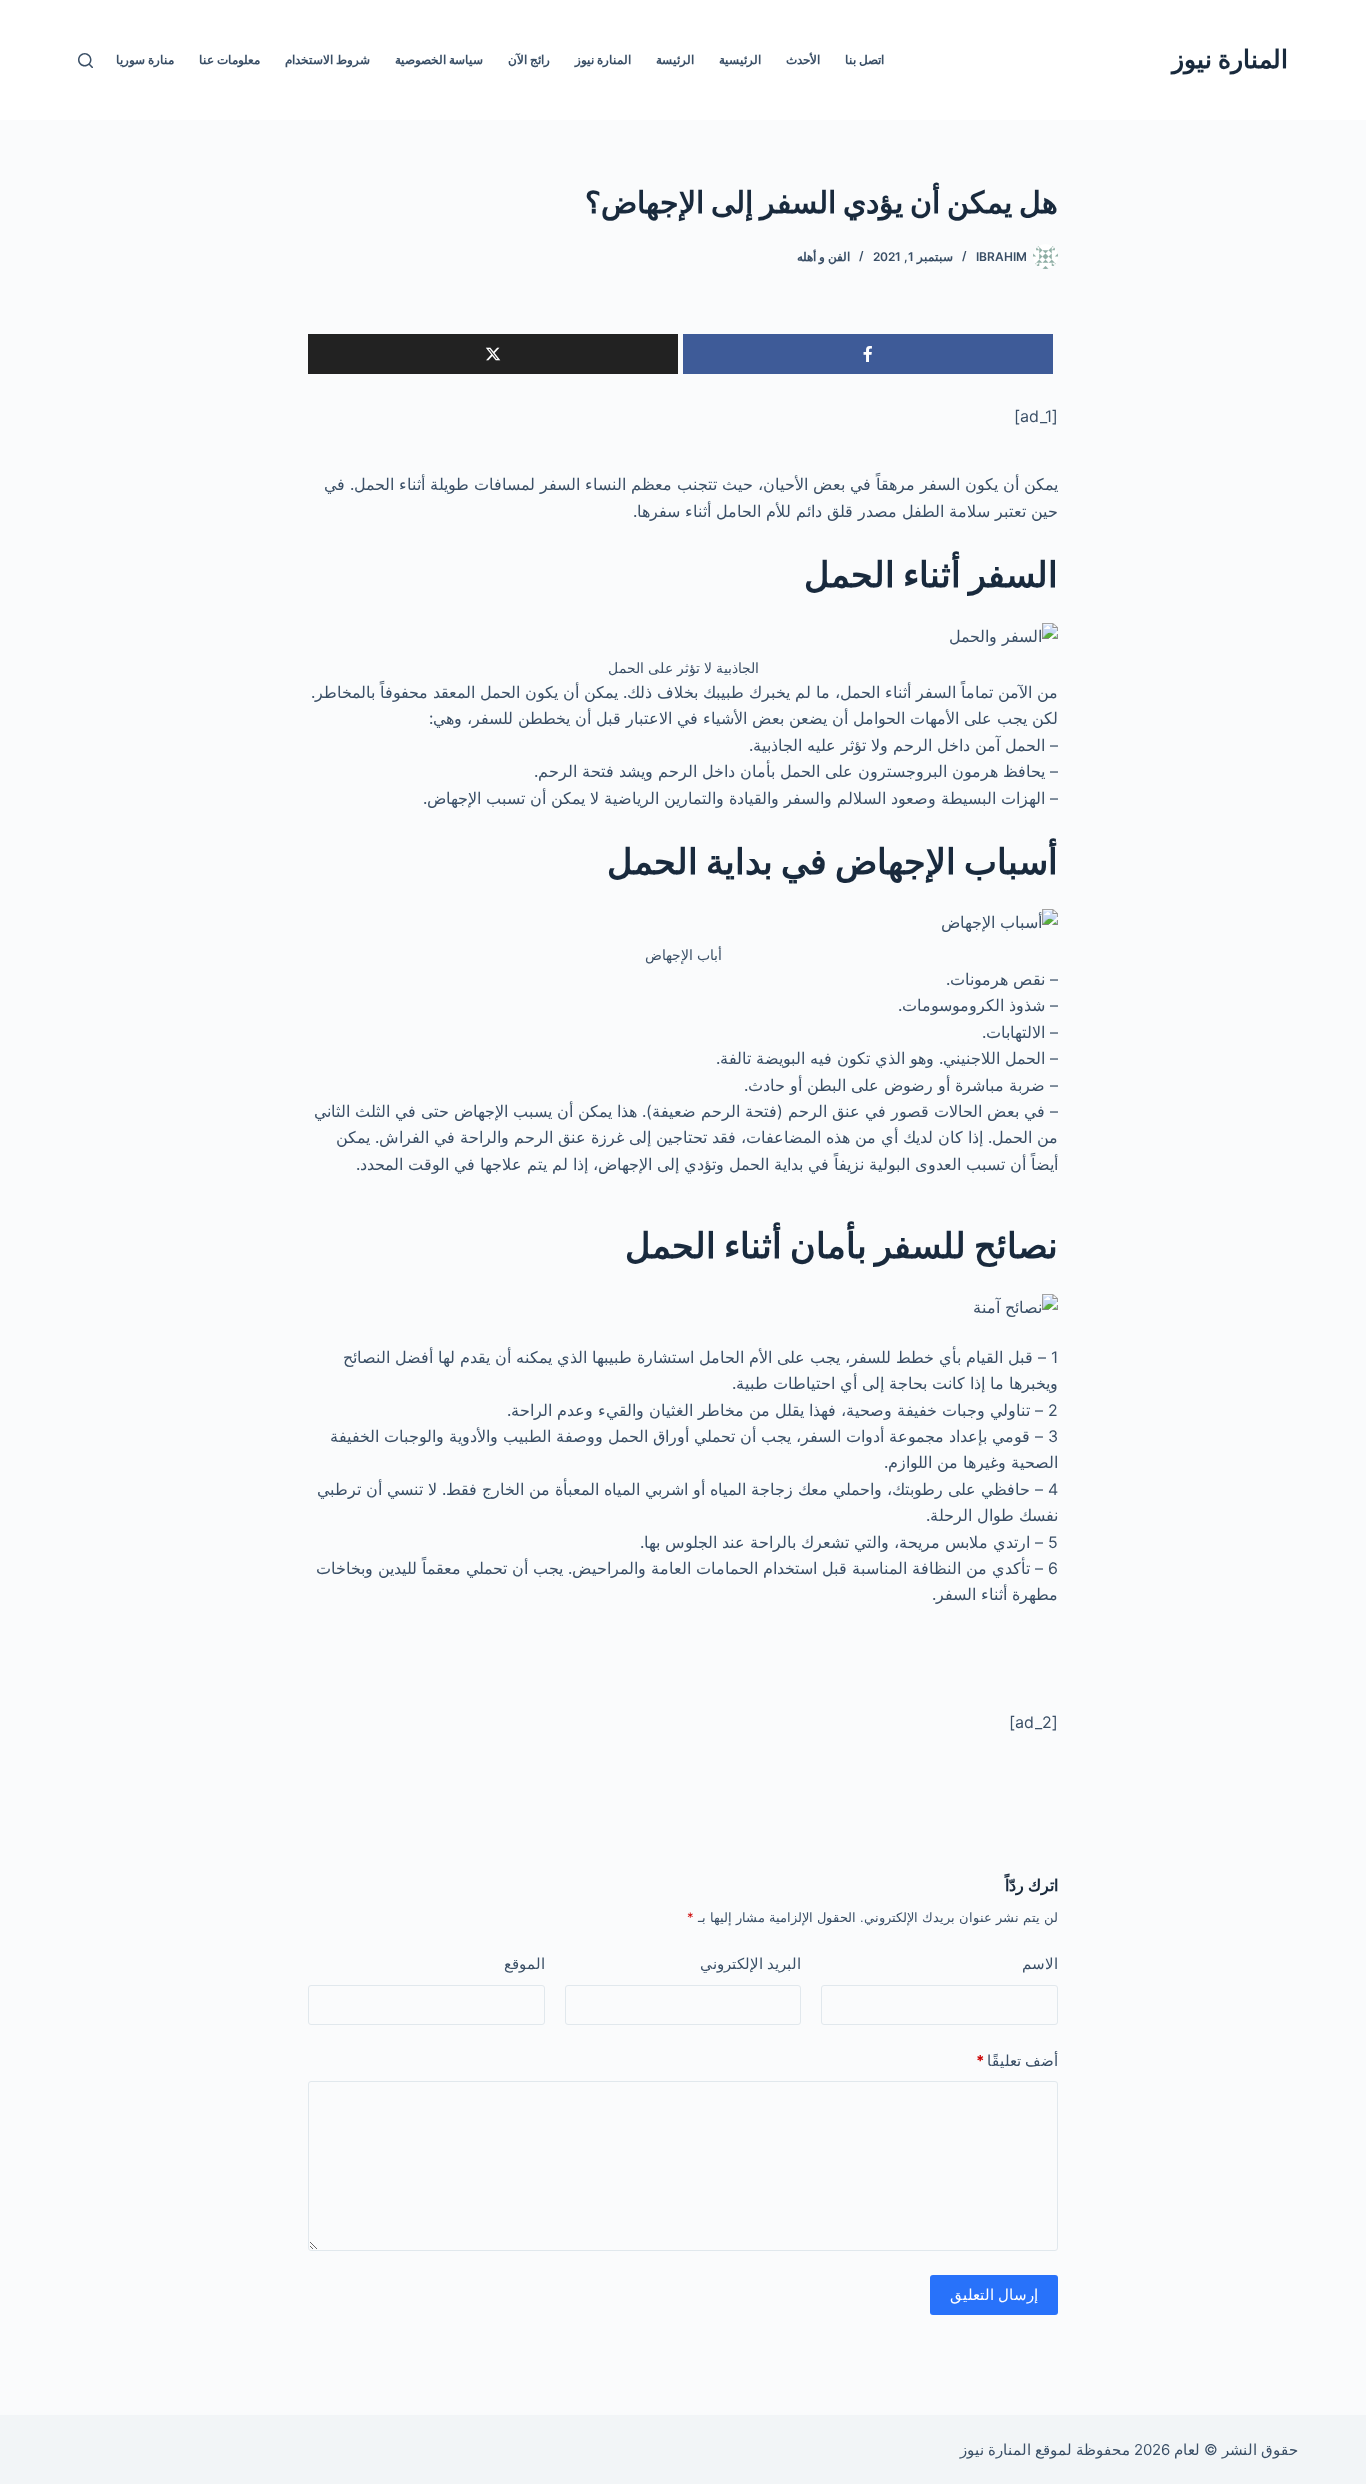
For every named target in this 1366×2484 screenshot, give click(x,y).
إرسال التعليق (994, 2294)
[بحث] (85, 60)
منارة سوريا (145, 59)
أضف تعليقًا (1017, 2060)
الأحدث (803, 59)
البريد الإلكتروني (750, 1963)
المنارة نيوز (1230, 59)
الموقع (524, 1963)
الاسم (1040, 1963)
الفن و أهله (823, 256)
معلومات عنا (229, 59)
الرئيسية (740, 59)
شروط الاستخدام (327, 59)
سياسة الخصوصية (439, 59)
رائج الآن (529, 59)
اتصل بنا (864, 59)
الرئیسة (675, 59)
